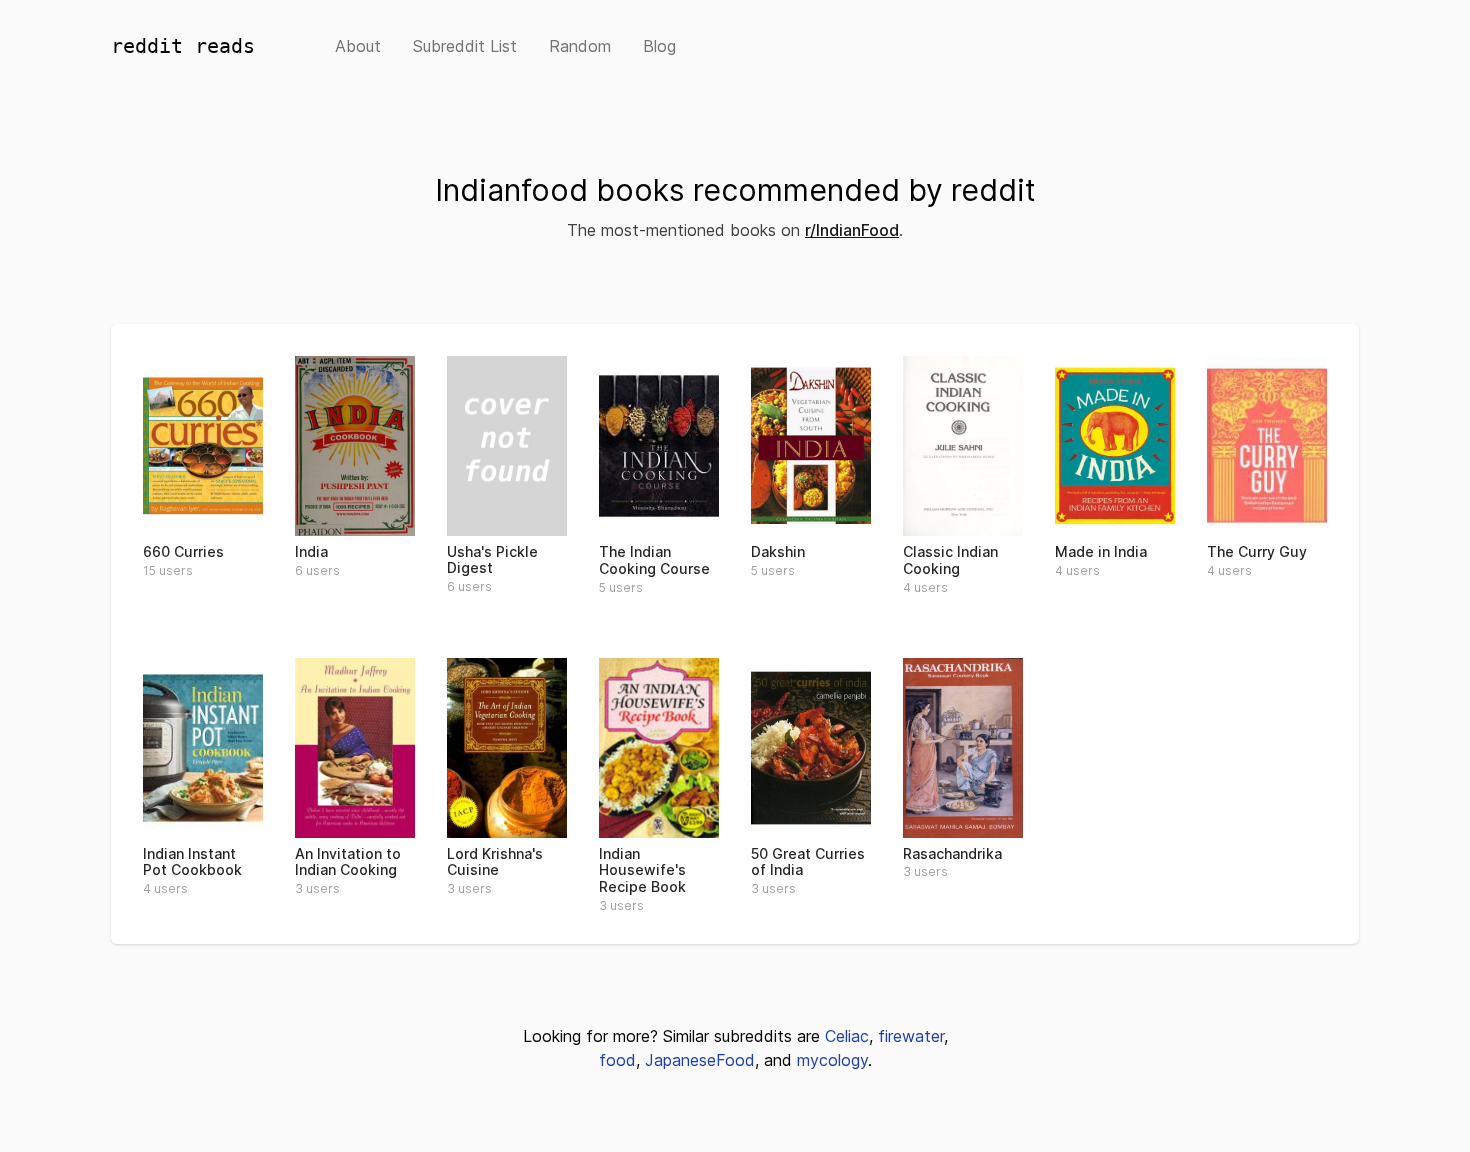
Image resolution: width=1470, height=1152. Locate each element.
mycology (832, 1060)
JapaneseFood (700, 1060)
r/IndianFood (852, 230)
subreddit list (465, 46)
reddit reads (183, 46)
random (580, 46)
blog (659, 46)
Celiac (847, 1036)
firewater (911, 1036)
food (617, 1060)
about (358, 46)
